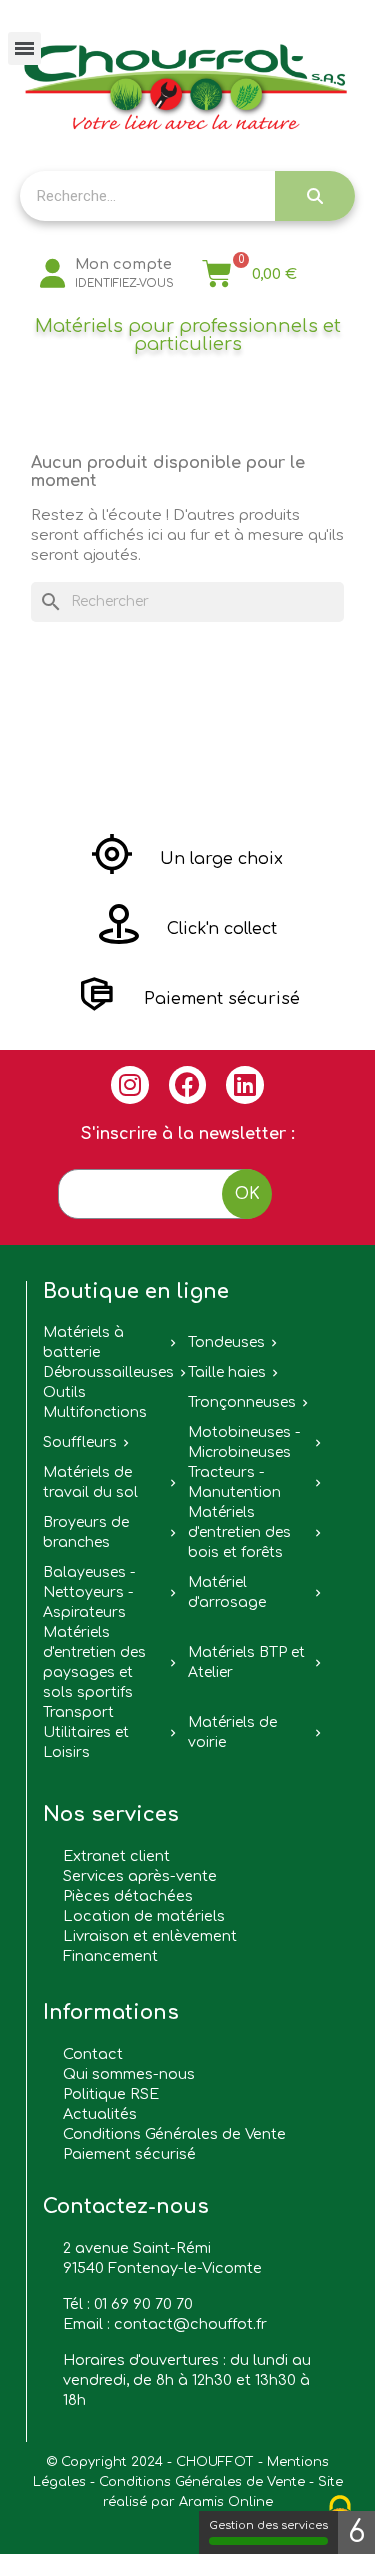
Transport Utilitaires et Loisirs (86, 1732)
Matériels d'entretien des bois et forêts (239, 1532)
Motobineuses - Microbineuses (244, 1442)
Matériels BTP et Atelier (246, 1662)
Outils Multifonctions (95, 1402)
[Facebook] (188, 1085)
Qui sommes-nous (129, 2074)
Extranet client (116, 1856)
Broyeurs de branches (86, 1532)
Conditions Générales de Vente (174, 2134)
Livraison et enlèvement (150, 1936)
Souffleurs (80, 1442)
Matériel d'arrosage (227, 1592)
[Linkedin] (245, 1085)
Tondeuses (226, 1342)
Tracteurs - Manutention (234, 1482)
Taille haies (227, 1372)
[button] (187, 859)
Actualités (100, 2114)
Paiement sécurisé (129, 2154)
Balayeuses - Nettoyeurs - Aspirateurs (89, 1592)
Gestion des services (268, 2525)
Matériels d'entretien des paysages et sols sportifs (94, 1662)
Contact (93, 2054)
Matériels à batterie (83, 1342)
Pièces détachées (128, 1896)
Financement (110, 1956)
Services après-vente (140, 1876)
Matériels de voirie (232, 1732)
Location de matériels (144, 1916)
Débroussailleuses (108, 1372)
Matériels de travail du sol (90, 1482)
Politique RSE (111, 2094)
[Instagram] (130, 1085)
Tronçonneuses (242, 1402)
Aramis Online (226, 2502)
